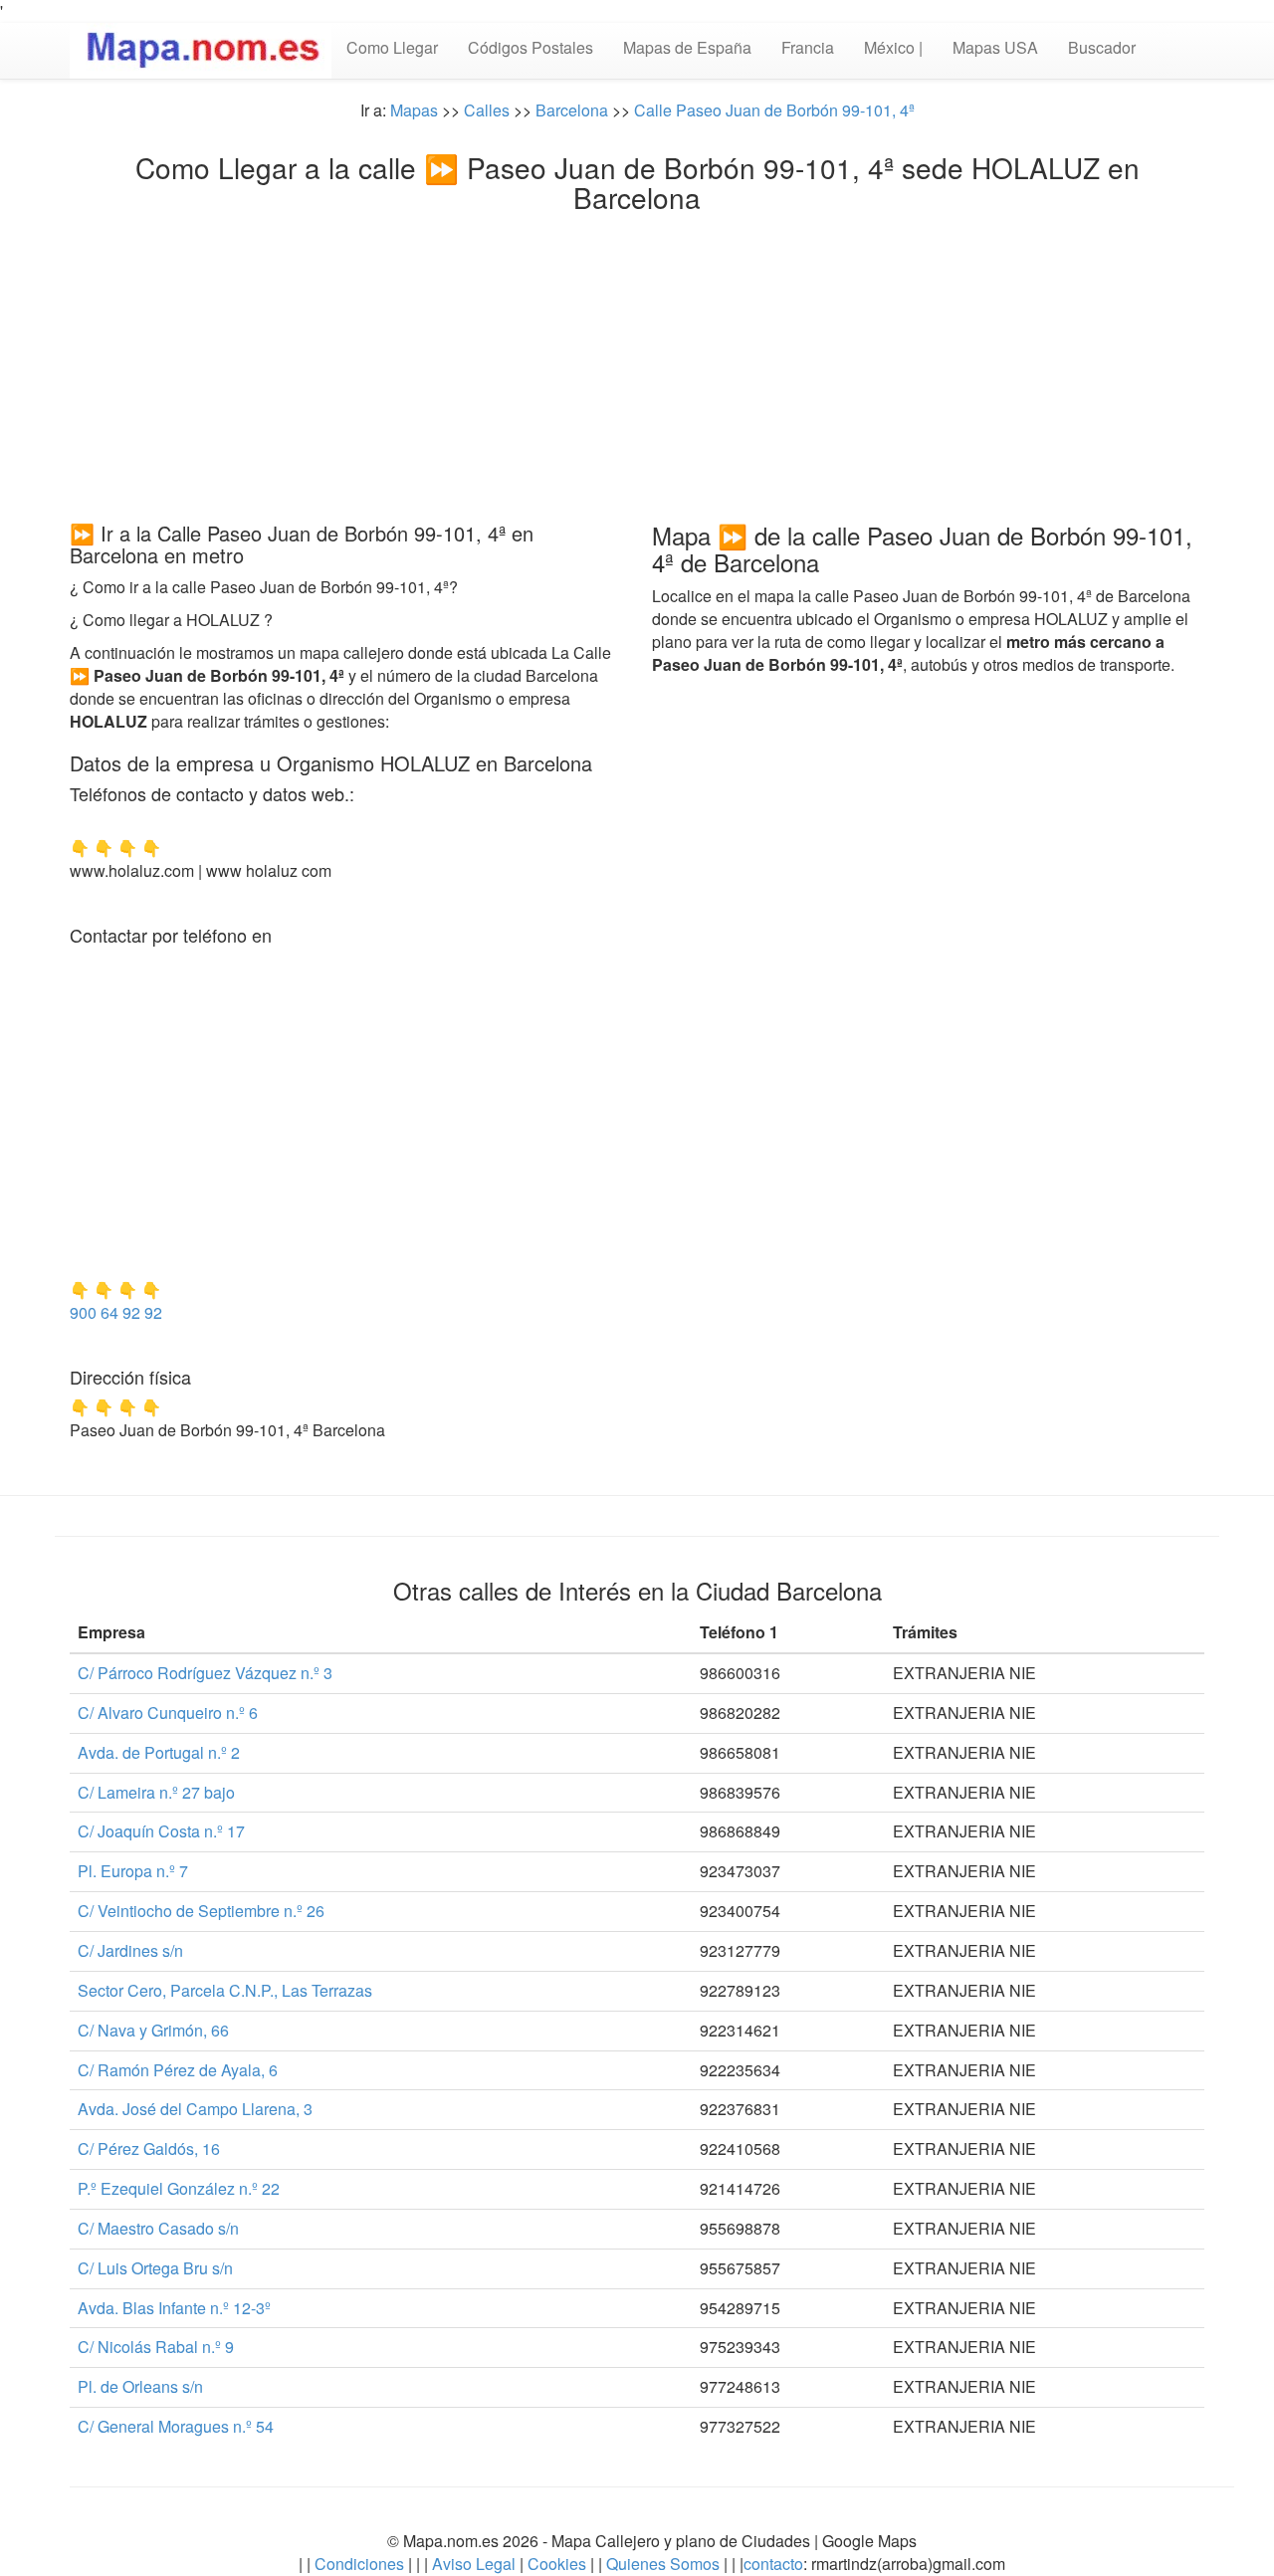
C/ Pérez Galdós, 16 (149, 2148)
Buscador (1102, 47)
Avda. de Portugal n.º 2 (159, 1752)
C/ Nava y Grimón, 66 (153, 2030)
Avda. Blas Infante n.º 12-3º (174, 2308)
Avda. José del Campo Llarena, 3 (195, 2109)
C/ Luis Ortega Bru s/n (155, 2268)
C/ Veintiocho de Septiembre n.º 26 (201, 1911)
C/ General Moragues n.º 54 (176, 2426)
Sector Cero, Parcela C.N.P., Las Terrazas (225, 1990)
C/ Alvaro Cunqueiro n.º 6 (168, 1713)
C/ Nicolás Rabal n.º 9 (156, 2347)
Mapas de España (687, 47)
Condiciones (359, 2564)
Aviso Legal (474, 2564)
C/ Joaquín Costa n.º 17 (161, 1831)
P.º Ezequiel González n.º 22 (179, 2188)
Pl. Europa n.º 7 (133, 1871)
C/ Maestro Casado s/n (158, 2228)
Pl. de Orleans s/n (140, 2386)
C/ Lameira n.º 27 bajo (156, 1792)
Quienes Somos (663, 2564)
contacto (773, 2564)
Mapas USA (995, 47)
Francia (808, 47)
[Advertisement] (637, 362)
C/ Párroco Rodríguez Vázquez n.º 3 (205, 1673)
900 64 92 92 (116, 1312)
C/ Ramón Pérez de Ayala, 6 (178, 2070)
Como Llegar (392, 47)
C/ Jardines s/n (130, 1950)
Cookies (559, 2564)
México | (893, 47)
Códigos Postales (531, 47)
